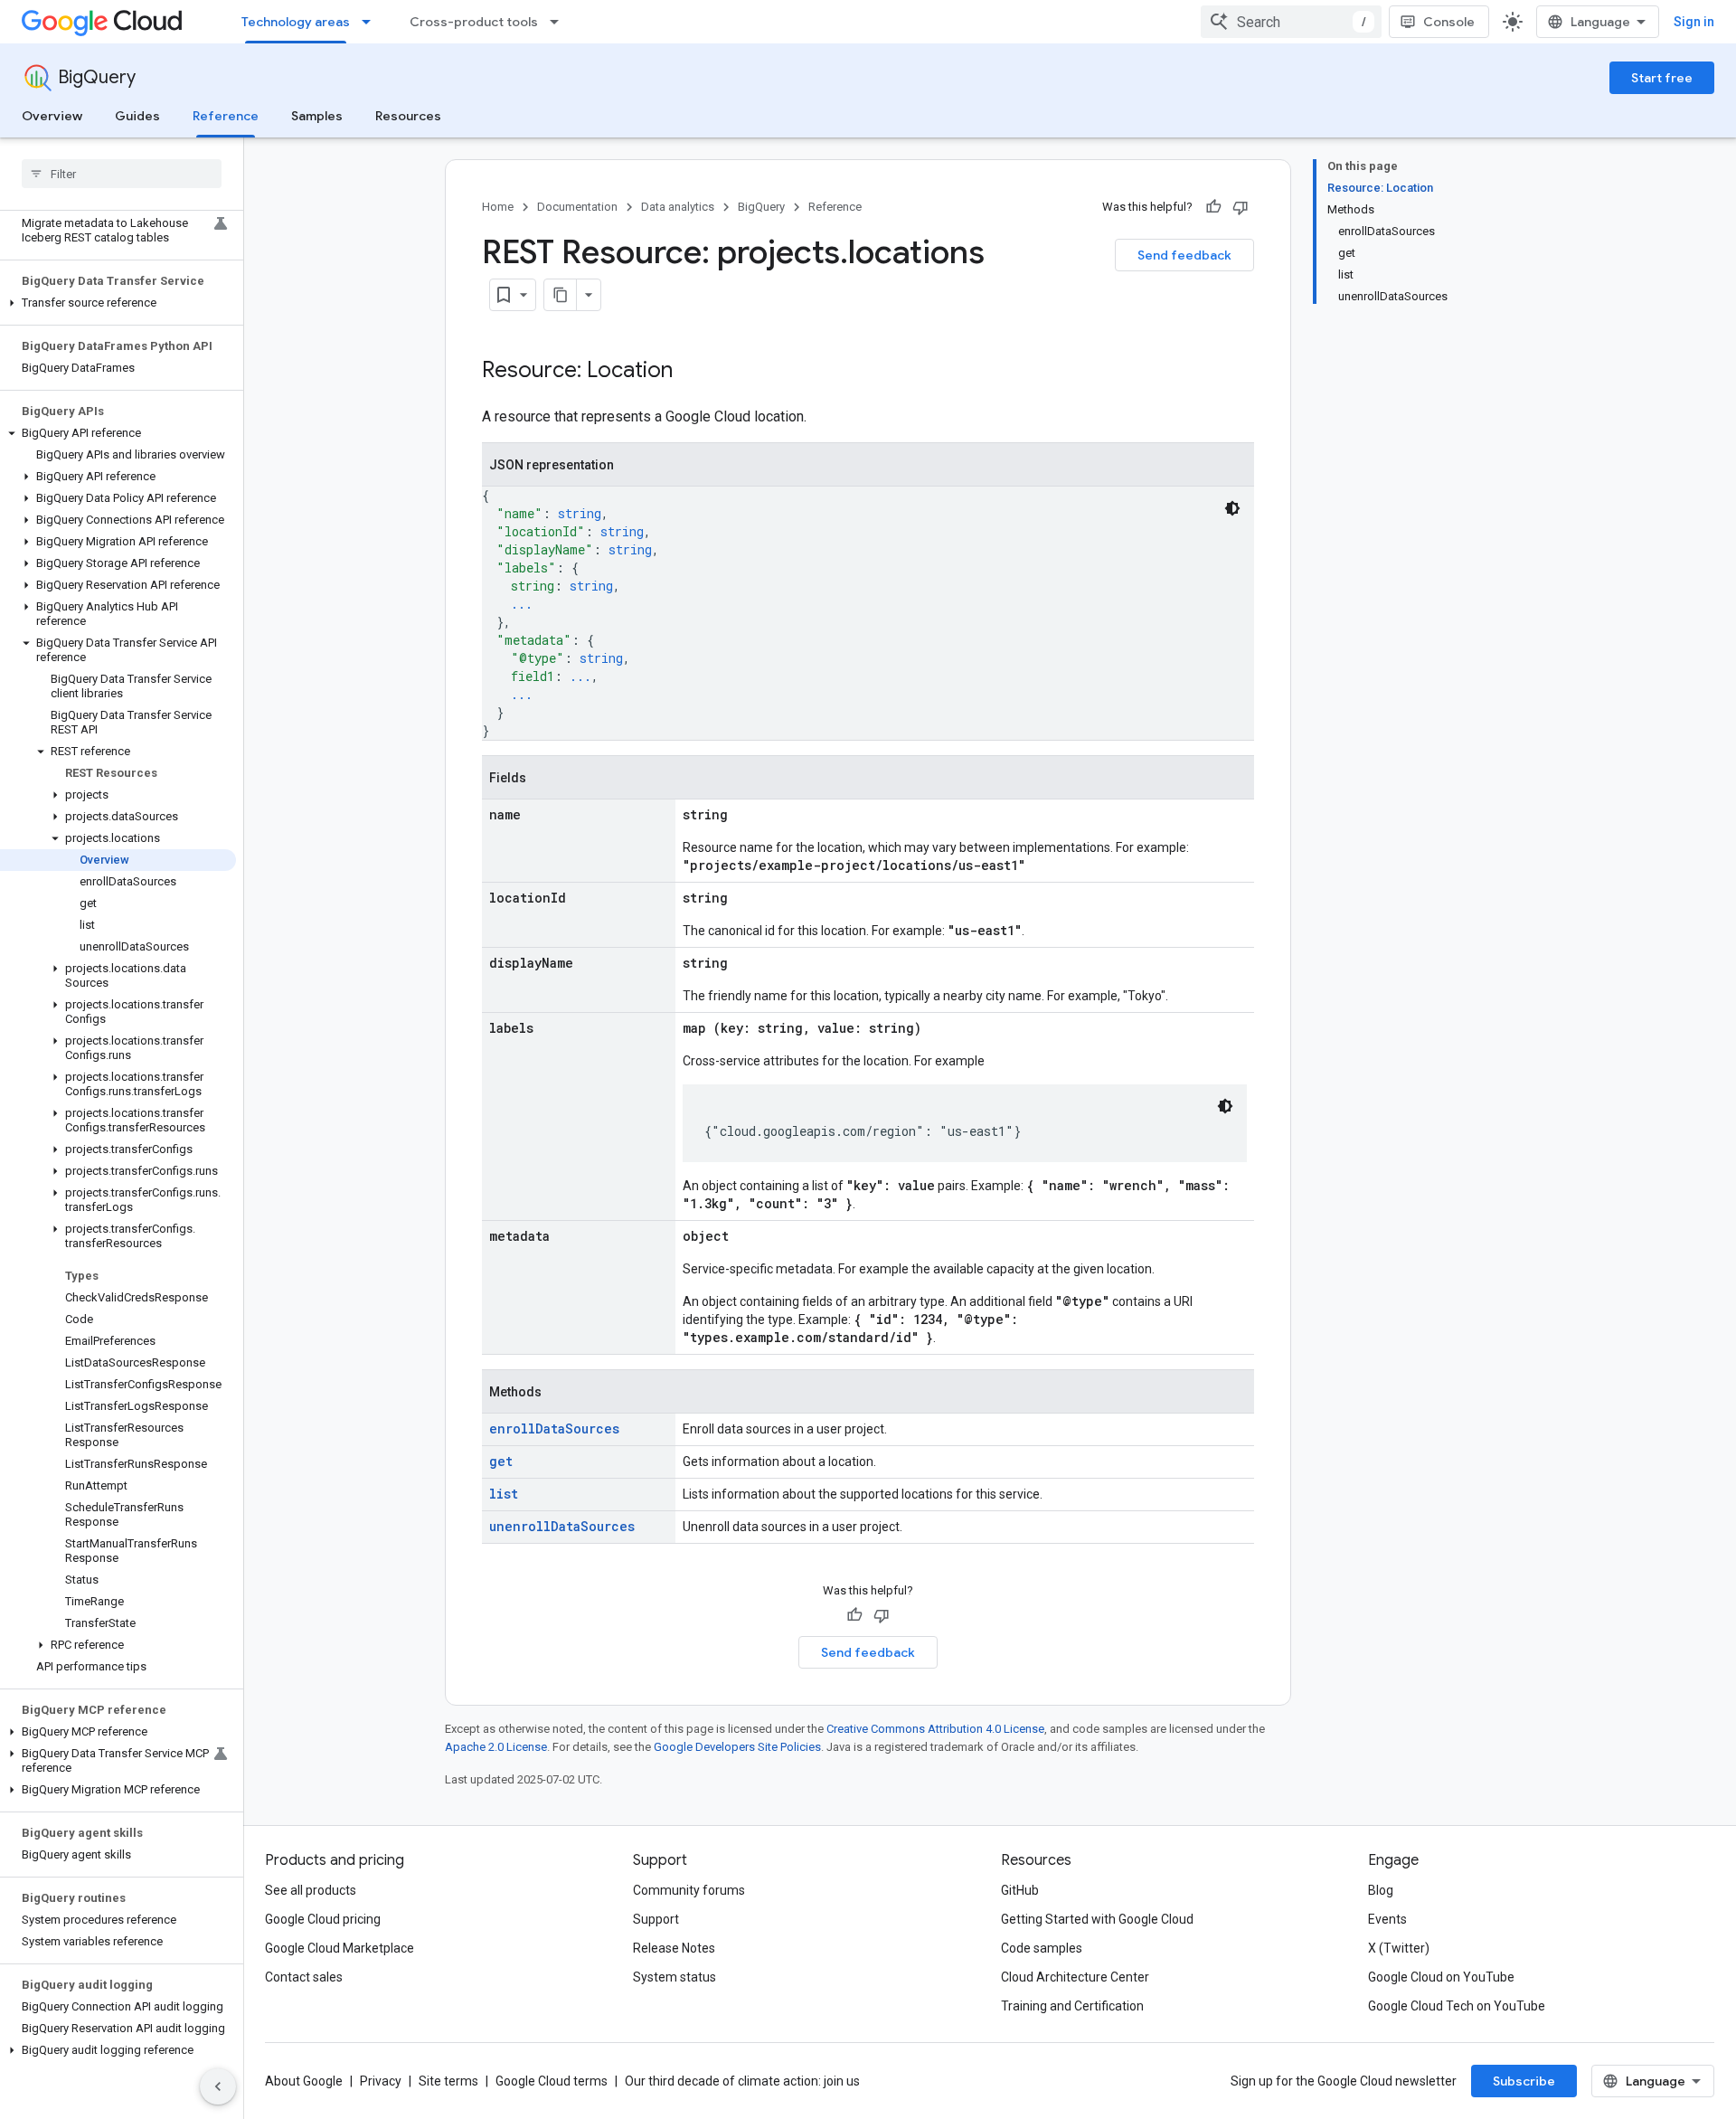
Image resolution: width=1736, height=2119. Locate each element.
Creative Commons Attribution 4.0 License (935, 1729)
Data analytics (678, 207)
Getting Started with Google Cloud (1097, 1919)
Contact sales (304, 1977)
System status (675, 1977)
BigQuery (97, 77)
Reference (226, 116)
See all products (311, 1890)
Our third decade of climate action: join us (742, 2081)
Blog (1381, 1890)
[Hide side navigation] (218, 2086)
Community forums (689, 1890)
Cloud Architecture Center (1075, 1977)
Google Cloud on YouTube (1441, 1977)
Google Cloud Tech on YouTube (1457, 2006)
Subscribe (1524, 2081)
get (501, 1461)
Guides (137, 116)
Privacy (381, 2081)
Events (1387, 1919)
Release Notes (674, 1948)
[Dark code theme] (1232, 508)
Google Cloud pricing (323, 1919)
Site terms (448, 2081)
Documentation (577, 207)
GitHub (1020, 1890)
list (504, 1494)
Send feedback (1184, 255)
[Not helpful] (1241, 207)
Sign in (1694, 22)
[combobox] (1291, 22)
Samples (317, 116)
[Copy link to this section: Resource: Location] (691, 372)
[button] (118, 303)
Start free (1662, 78)
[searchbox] (122, 174)
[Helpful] (1213, 207)
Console (1449, 22)
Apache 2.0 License (496, 1747)
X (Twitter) (1399, 1948)
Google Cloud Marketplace (340, 1948)
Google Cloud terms (552, 2081)
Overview (52, 116)
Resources (408, 116)
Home (498, 207)
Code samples (1042, 1948)
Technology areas (296, 22)
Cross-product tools (474, 22)
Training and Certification (1072, 2006)
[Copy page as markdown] (561, 295)
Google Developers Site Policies (737, 1747)
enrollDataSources (554, 1428)
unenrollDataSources (562, 1526)
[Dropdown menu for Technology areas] (372, 22)
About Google (304, 2081)
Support (656, 1919)
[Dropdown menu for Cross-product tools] (560, 22)
